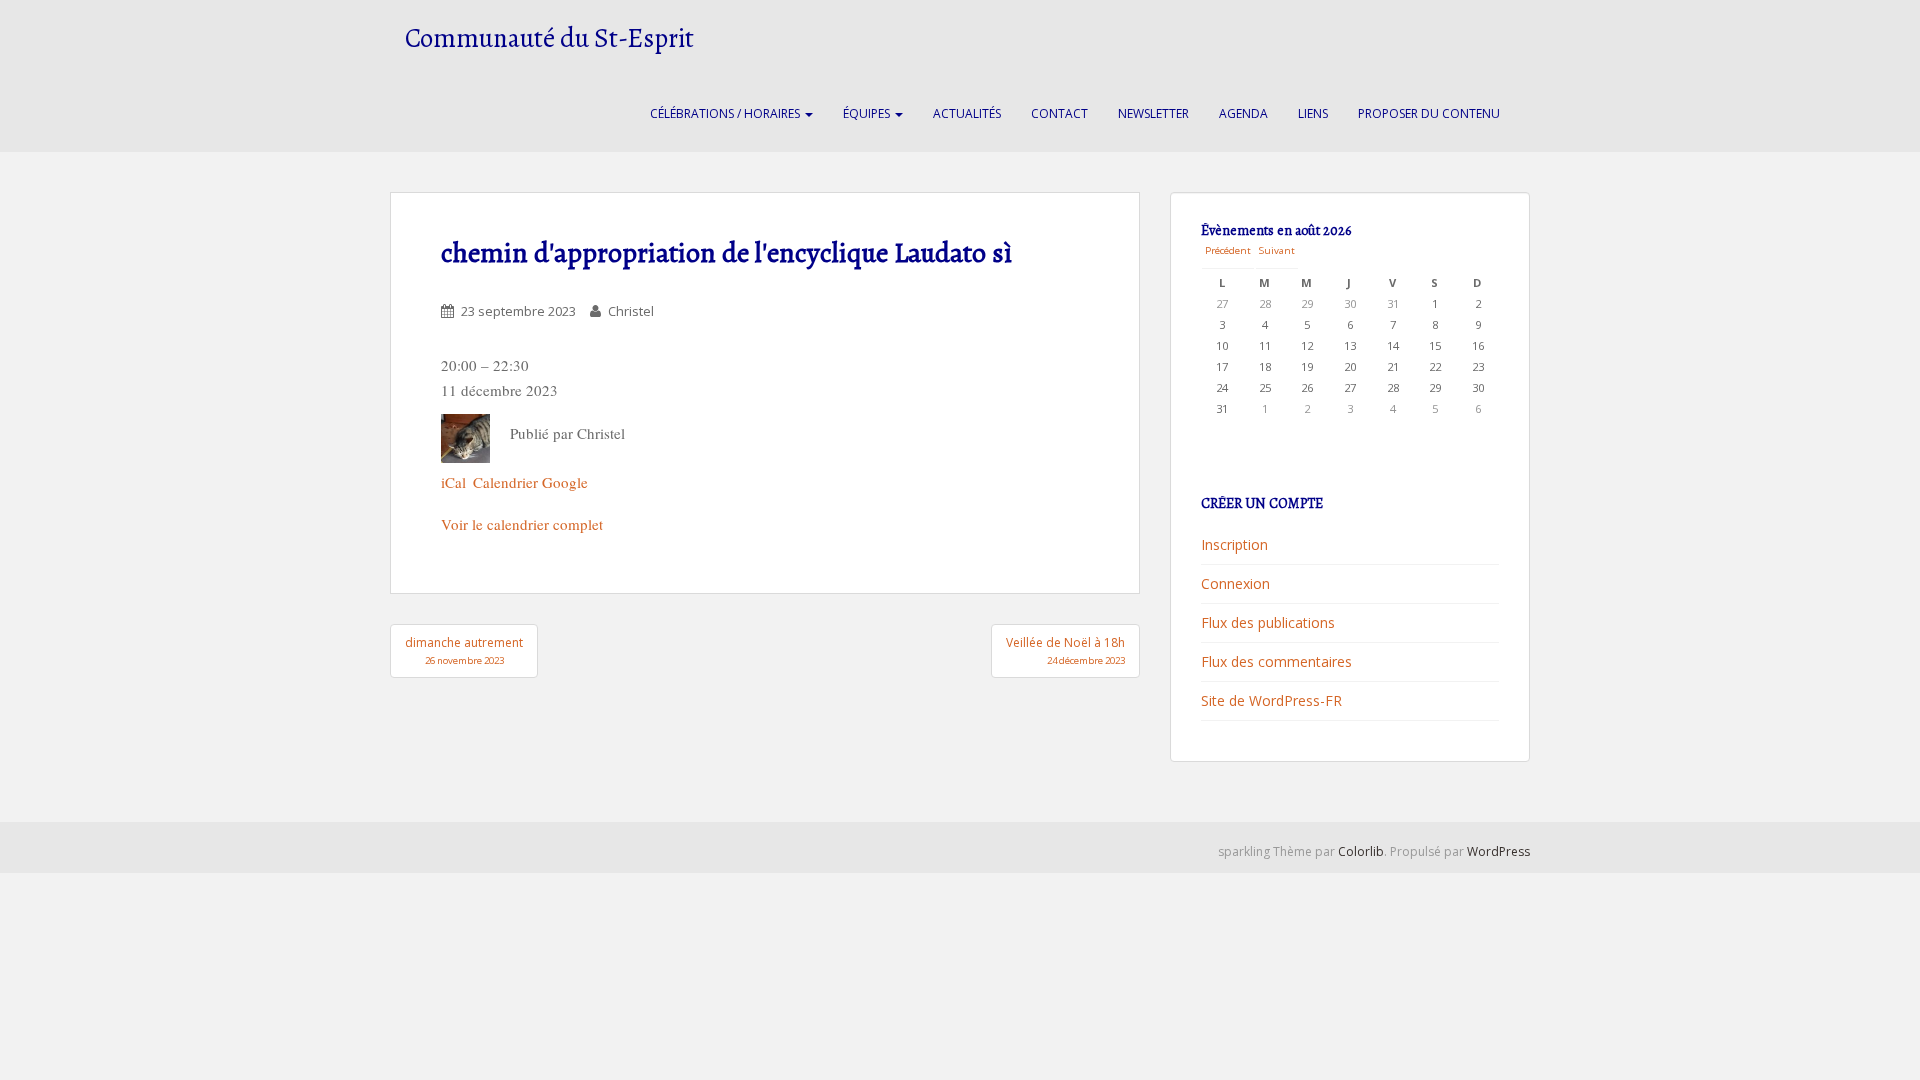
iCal (453, 482)
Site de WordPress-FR (1271, 700)
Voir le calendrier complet (522, 524)
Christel (631, 311)
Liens (1313, 113)
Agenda (1243, 113)
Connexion (1235, 583)
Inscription (1234, 544)
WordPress (1498, 851)
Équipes (868, 113)
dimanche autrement (464, 650)
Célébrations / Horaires (726, 113)
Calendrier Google (530, 482)
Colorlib (1361, 851)
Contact (1059, 113)
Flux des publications (1268, 622)
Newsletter (1153, 113)
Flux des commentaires (1276, 661)
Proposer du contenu (1429, 113)
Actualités (967, 113)
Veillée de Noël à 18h (1065, 650)
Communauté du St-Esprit (549, 38)
